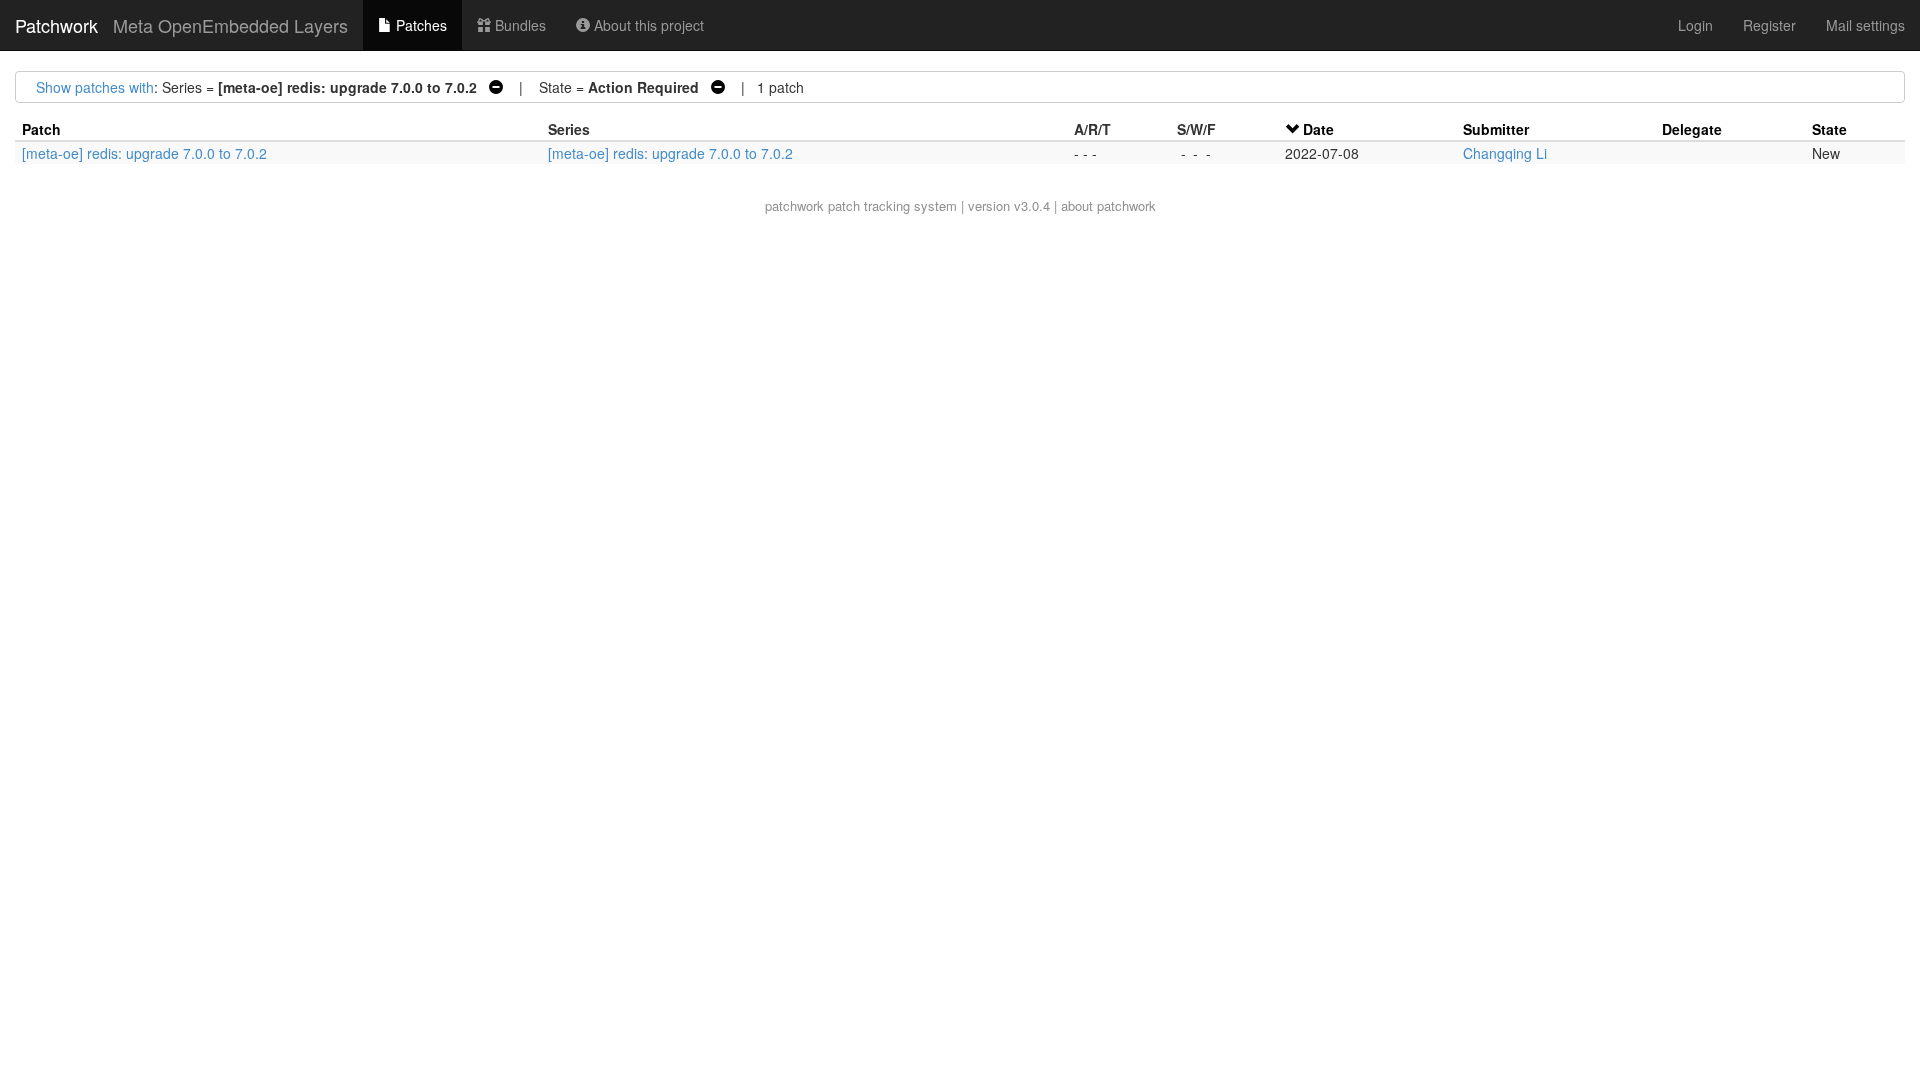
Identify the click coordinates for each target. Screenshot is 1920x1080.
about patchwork (1108, 205)
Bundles (518, 25)
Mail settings (1865, 25)
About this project (647, 25)
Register (1769, 25)
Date (1318, 129)
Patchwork (56, 25)
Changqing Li (1505, 153)
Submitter (1496, 129)
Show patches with (95, 87)
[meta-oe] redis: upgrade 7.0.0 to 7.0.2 (144, 153)
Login (1695, 25)
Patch (41, 129)
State (1829, 129)
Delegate (1692, 129)
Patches (419, 25)
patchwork (794, 205)
